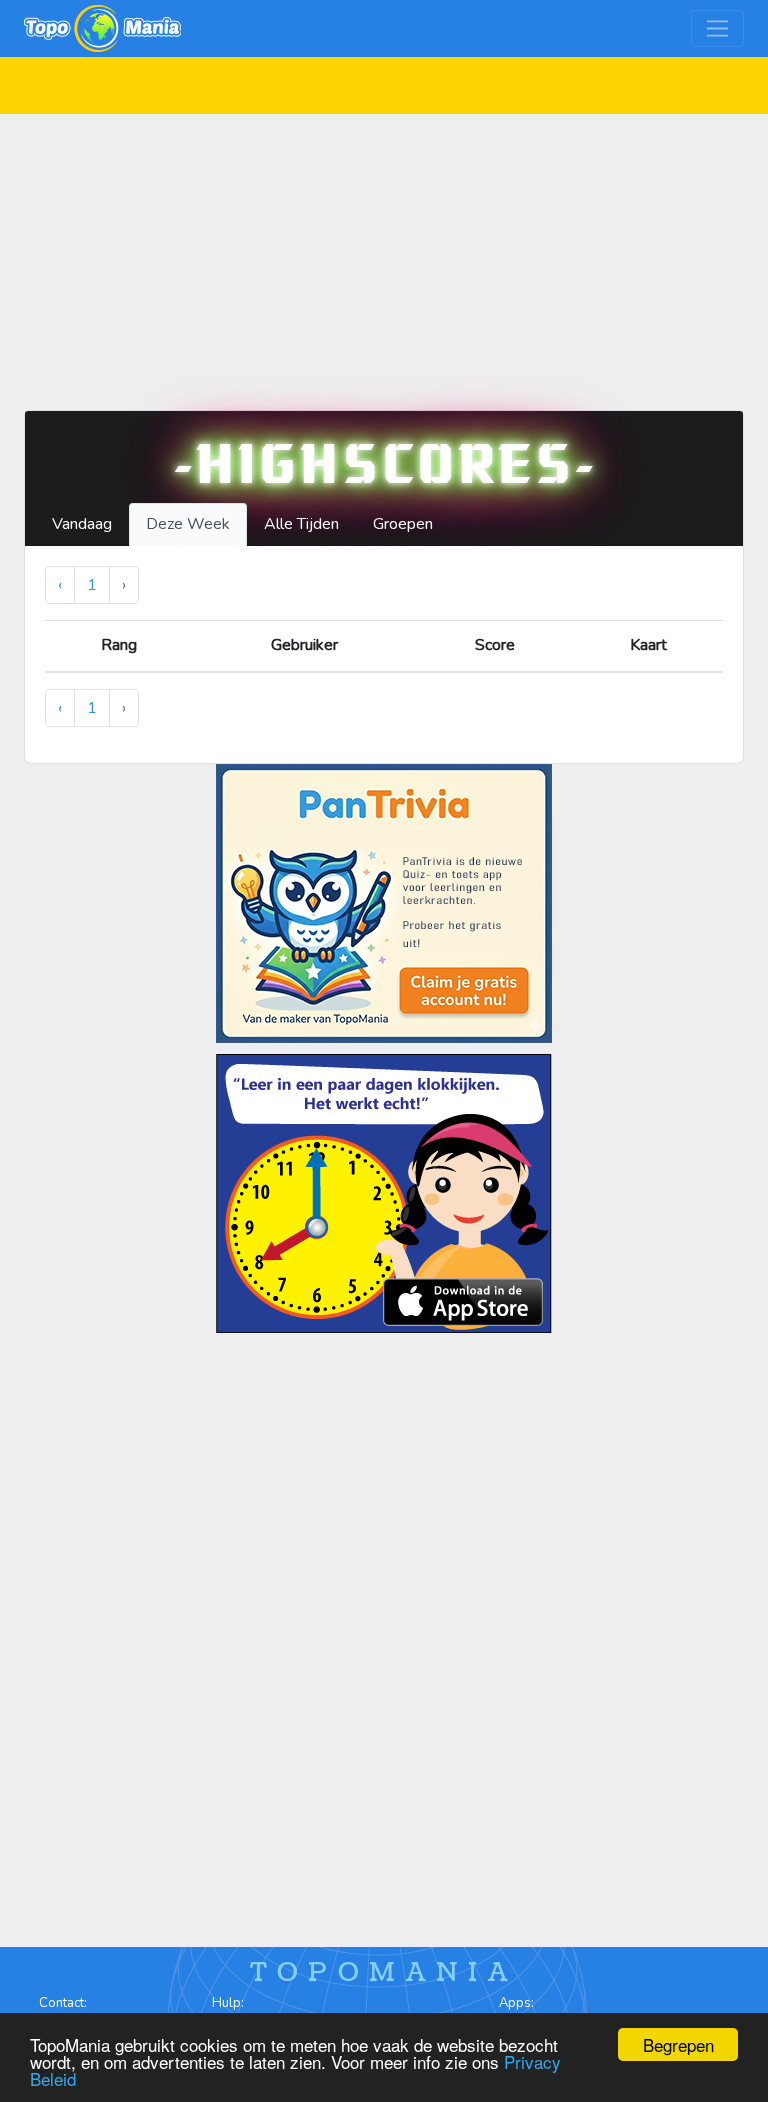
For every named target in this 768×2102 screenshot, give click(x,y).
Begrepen (678, 2044)
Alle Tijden (301, 524)
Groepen (403, 524)
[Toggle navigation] (717, 28)
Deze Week (188, 524)
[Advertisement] (384, 254)
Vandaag (82, 524)
